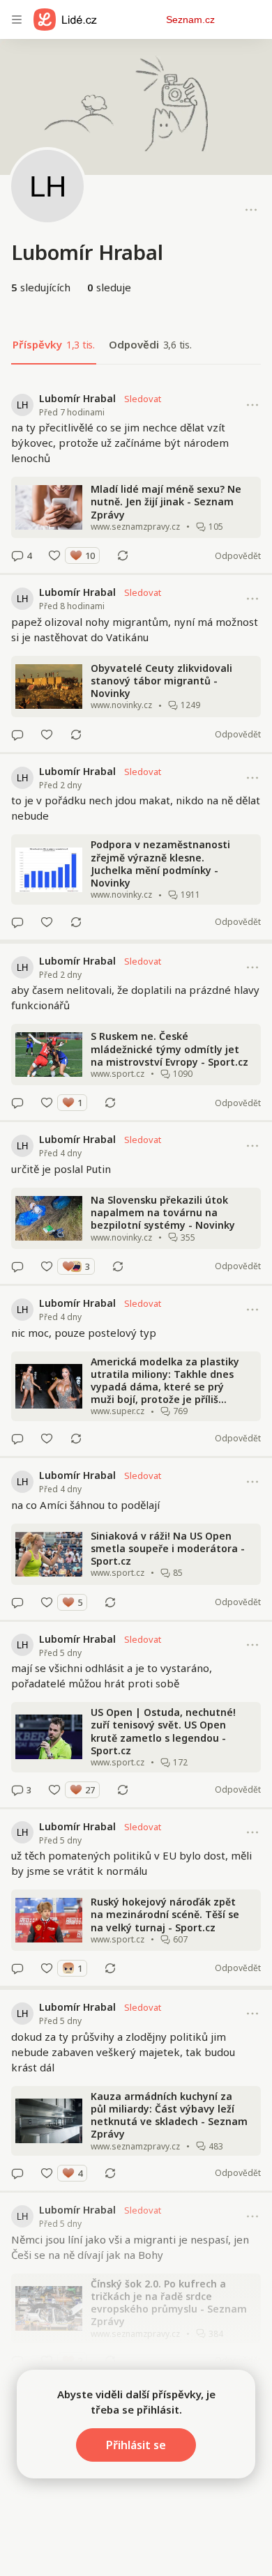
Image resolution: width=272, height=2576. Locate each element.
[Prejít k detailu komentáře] (17, 555)
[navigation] (17, 20)
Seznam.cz (190, 20)
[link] (136, 477)
